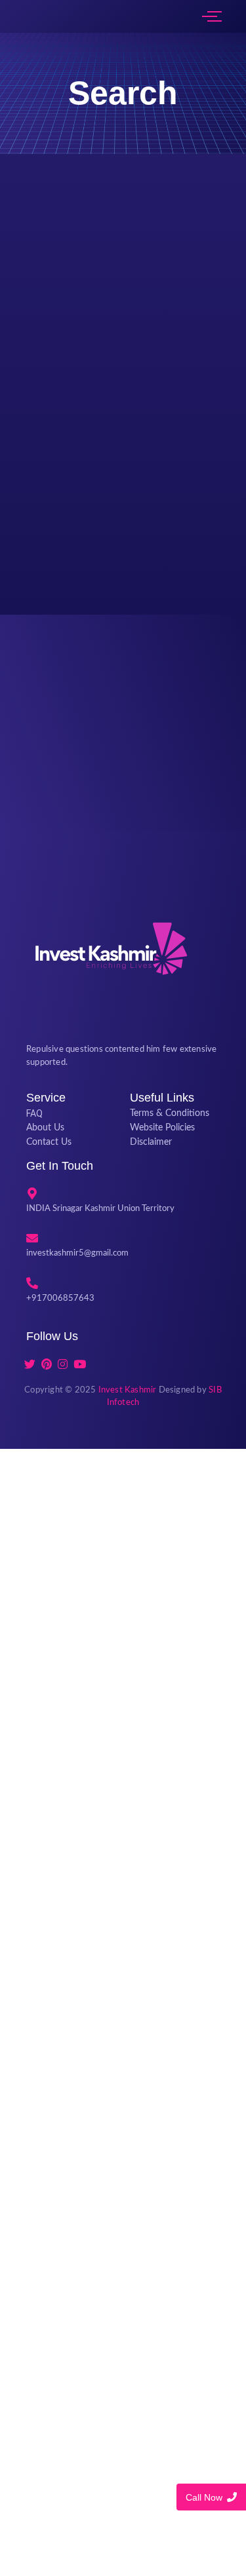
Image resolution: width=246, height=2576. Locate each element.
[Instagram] (63, 1364)
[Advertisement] (123, 2010)
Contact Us (49, 1142)
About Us (45, 1128)
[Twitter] (30, 1364)
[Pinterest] (46, 1364)
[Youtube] (79, 1364)
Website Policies (162, 1128)
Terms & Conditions (170, 1113)
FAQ (34, 1113)
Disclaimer (151, 1142)
